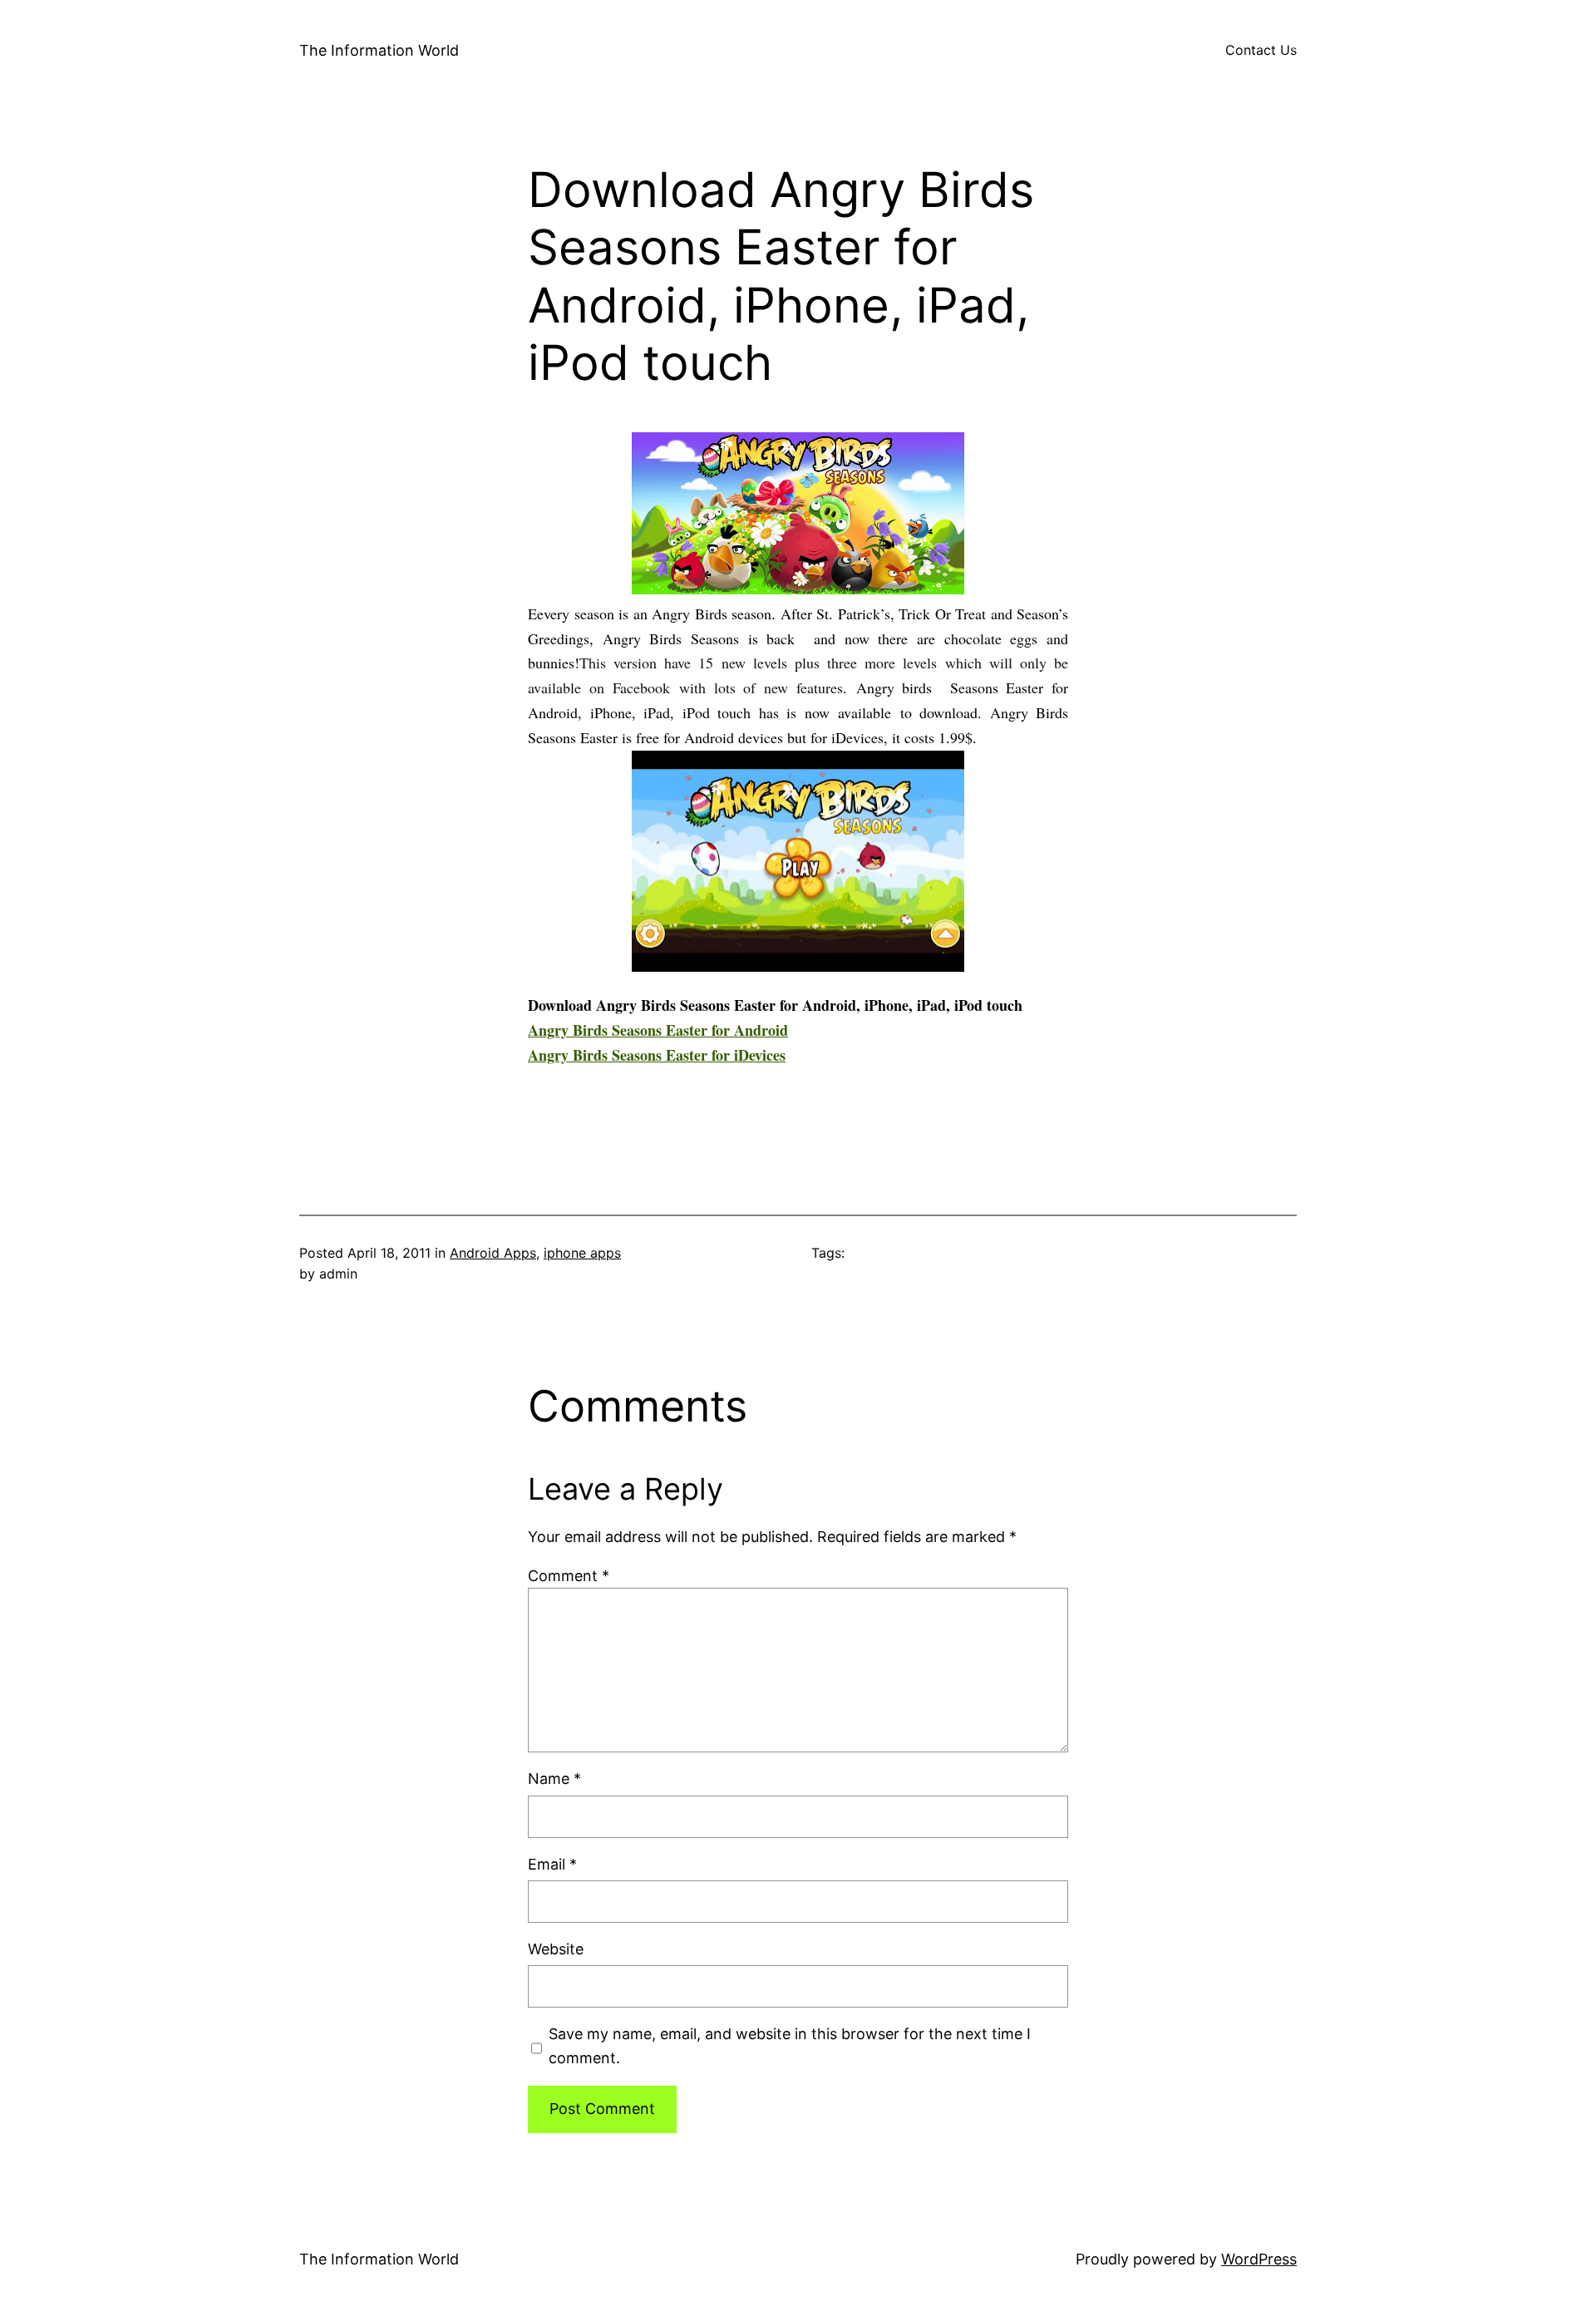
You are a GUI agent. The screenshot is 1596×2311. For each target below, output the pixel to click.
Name (554, 1779)
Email (552, 1864)
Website (556, 1949)
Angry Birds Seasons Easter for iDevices (657, 1055)
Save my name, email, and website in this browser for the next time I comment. (790, 2046)
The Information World (379, 50)
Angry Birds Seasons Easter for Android (658, 1030)
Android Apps (493, 1253)
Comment (569, 1576)
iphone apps (582, 1253)
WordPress (1259, 2259)
